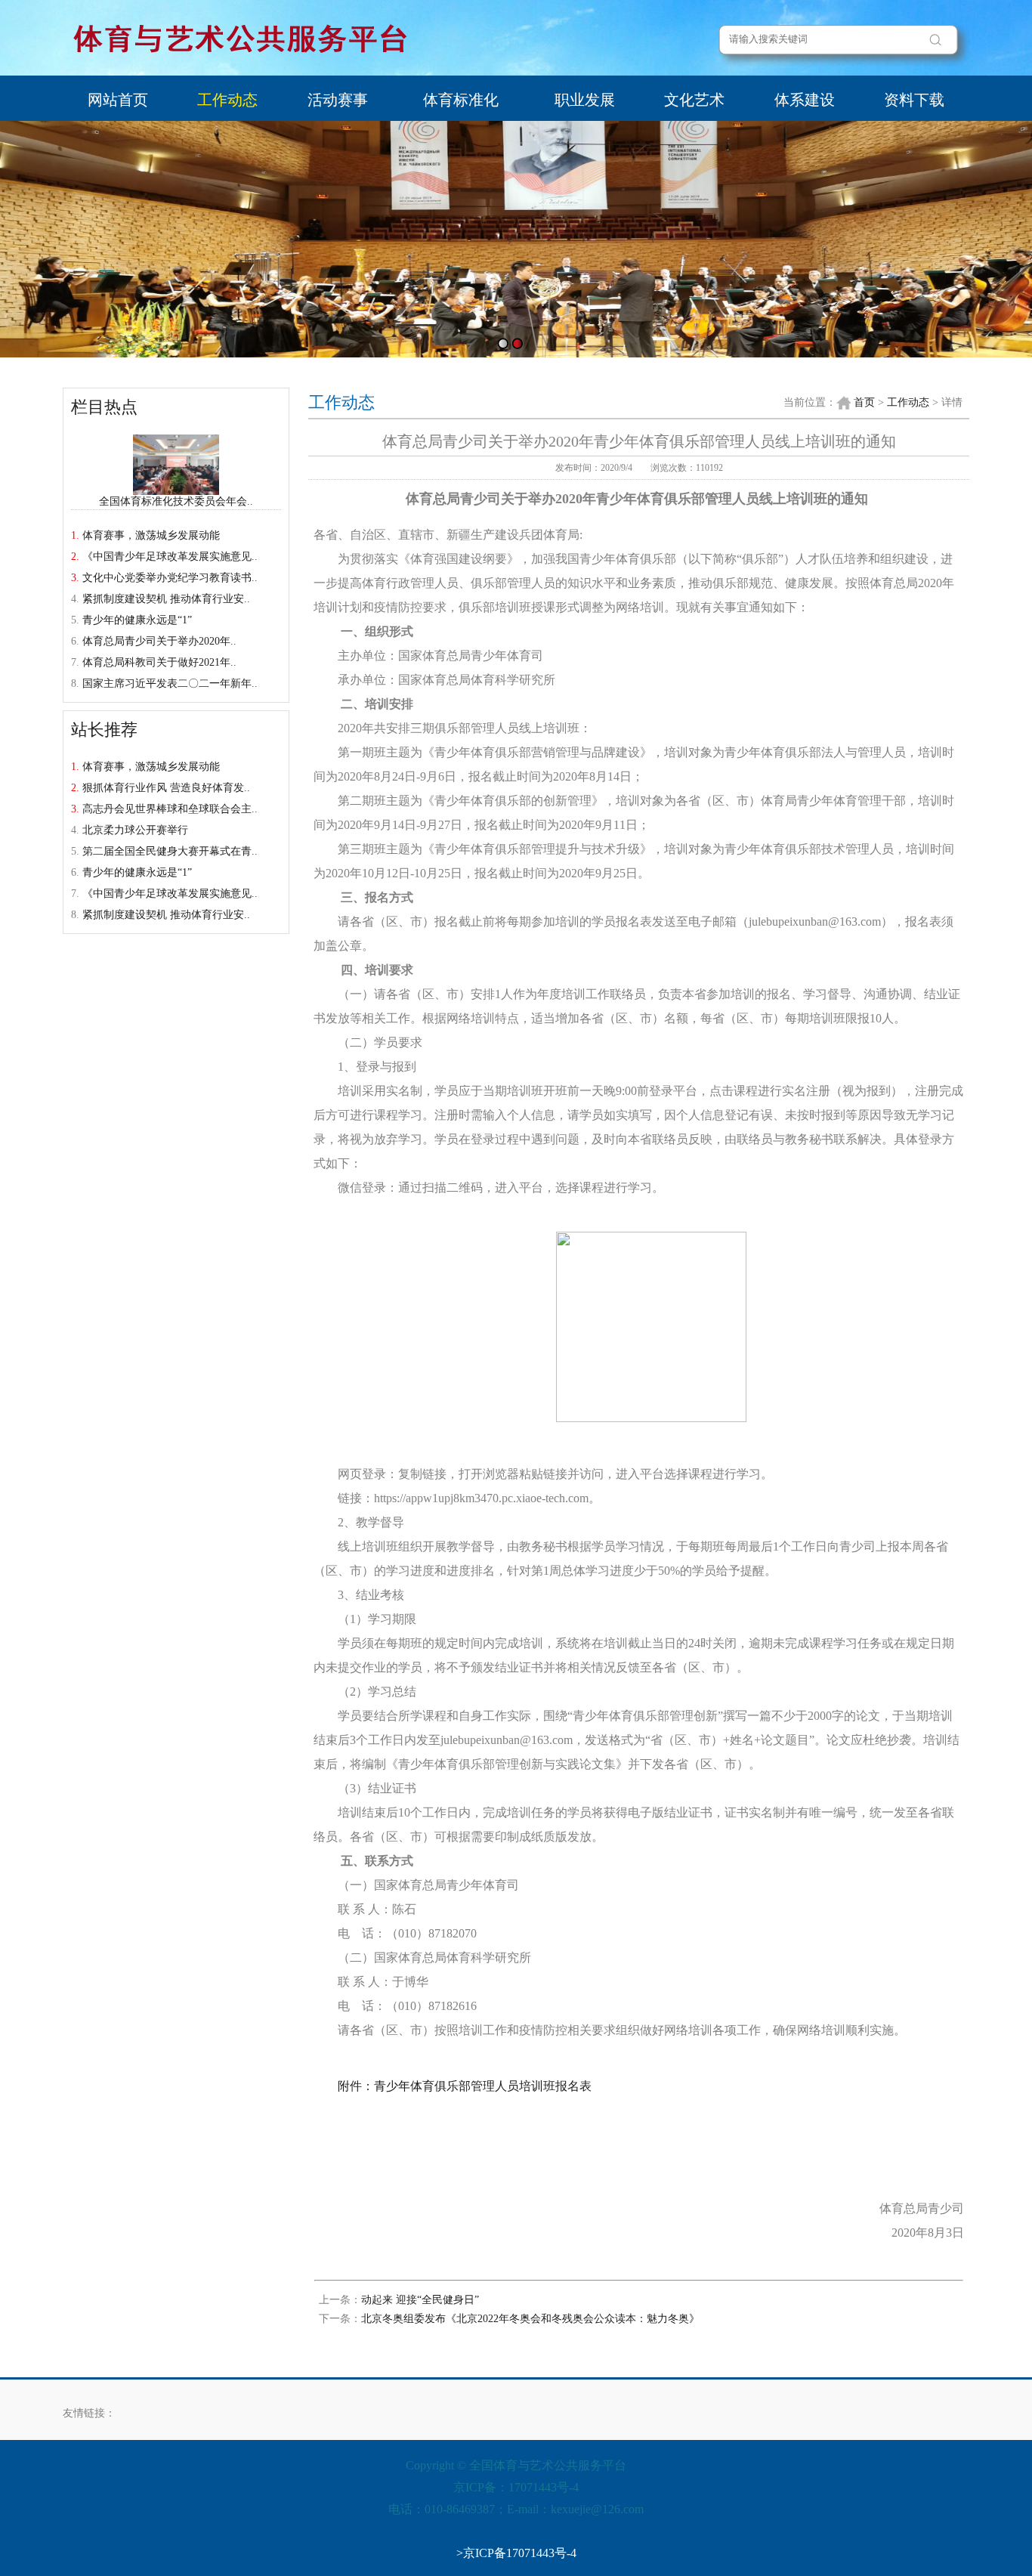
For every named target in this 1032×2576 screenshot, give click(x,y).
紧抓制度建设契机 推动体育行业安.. (166, 599)
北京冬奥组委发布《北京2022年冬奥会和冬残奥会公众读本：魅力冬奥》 (530, 2319)
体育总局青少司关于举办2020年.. (159, 641)
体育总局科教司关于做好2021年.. (159, 662)
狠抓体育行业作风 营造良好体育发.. (166, 788)
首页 (864, 402)
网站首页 (118, 100)
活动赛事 (338, 100)
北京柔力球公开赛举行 (135, 830)
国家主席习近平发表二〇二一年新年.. (170, 683)
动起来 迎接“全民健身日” (420, 2300)
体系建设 (805, 100)
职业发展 (585, 100)
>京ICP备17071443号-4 (516, 2553)
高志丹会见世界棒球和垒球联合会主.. (170, 809)
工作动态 (227, 100)
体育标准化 (461, 100)
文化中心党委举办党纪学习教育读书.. (170, 578)
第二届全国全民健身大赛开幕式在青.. (170, 851)
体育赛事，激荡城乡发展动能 (151, 535)
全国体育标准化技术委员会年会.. (176, 501)
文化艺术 (694, 100)
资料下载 (914, 100)
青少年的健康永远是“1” (137, 620)
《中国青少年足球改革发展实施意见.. (170, 557)
